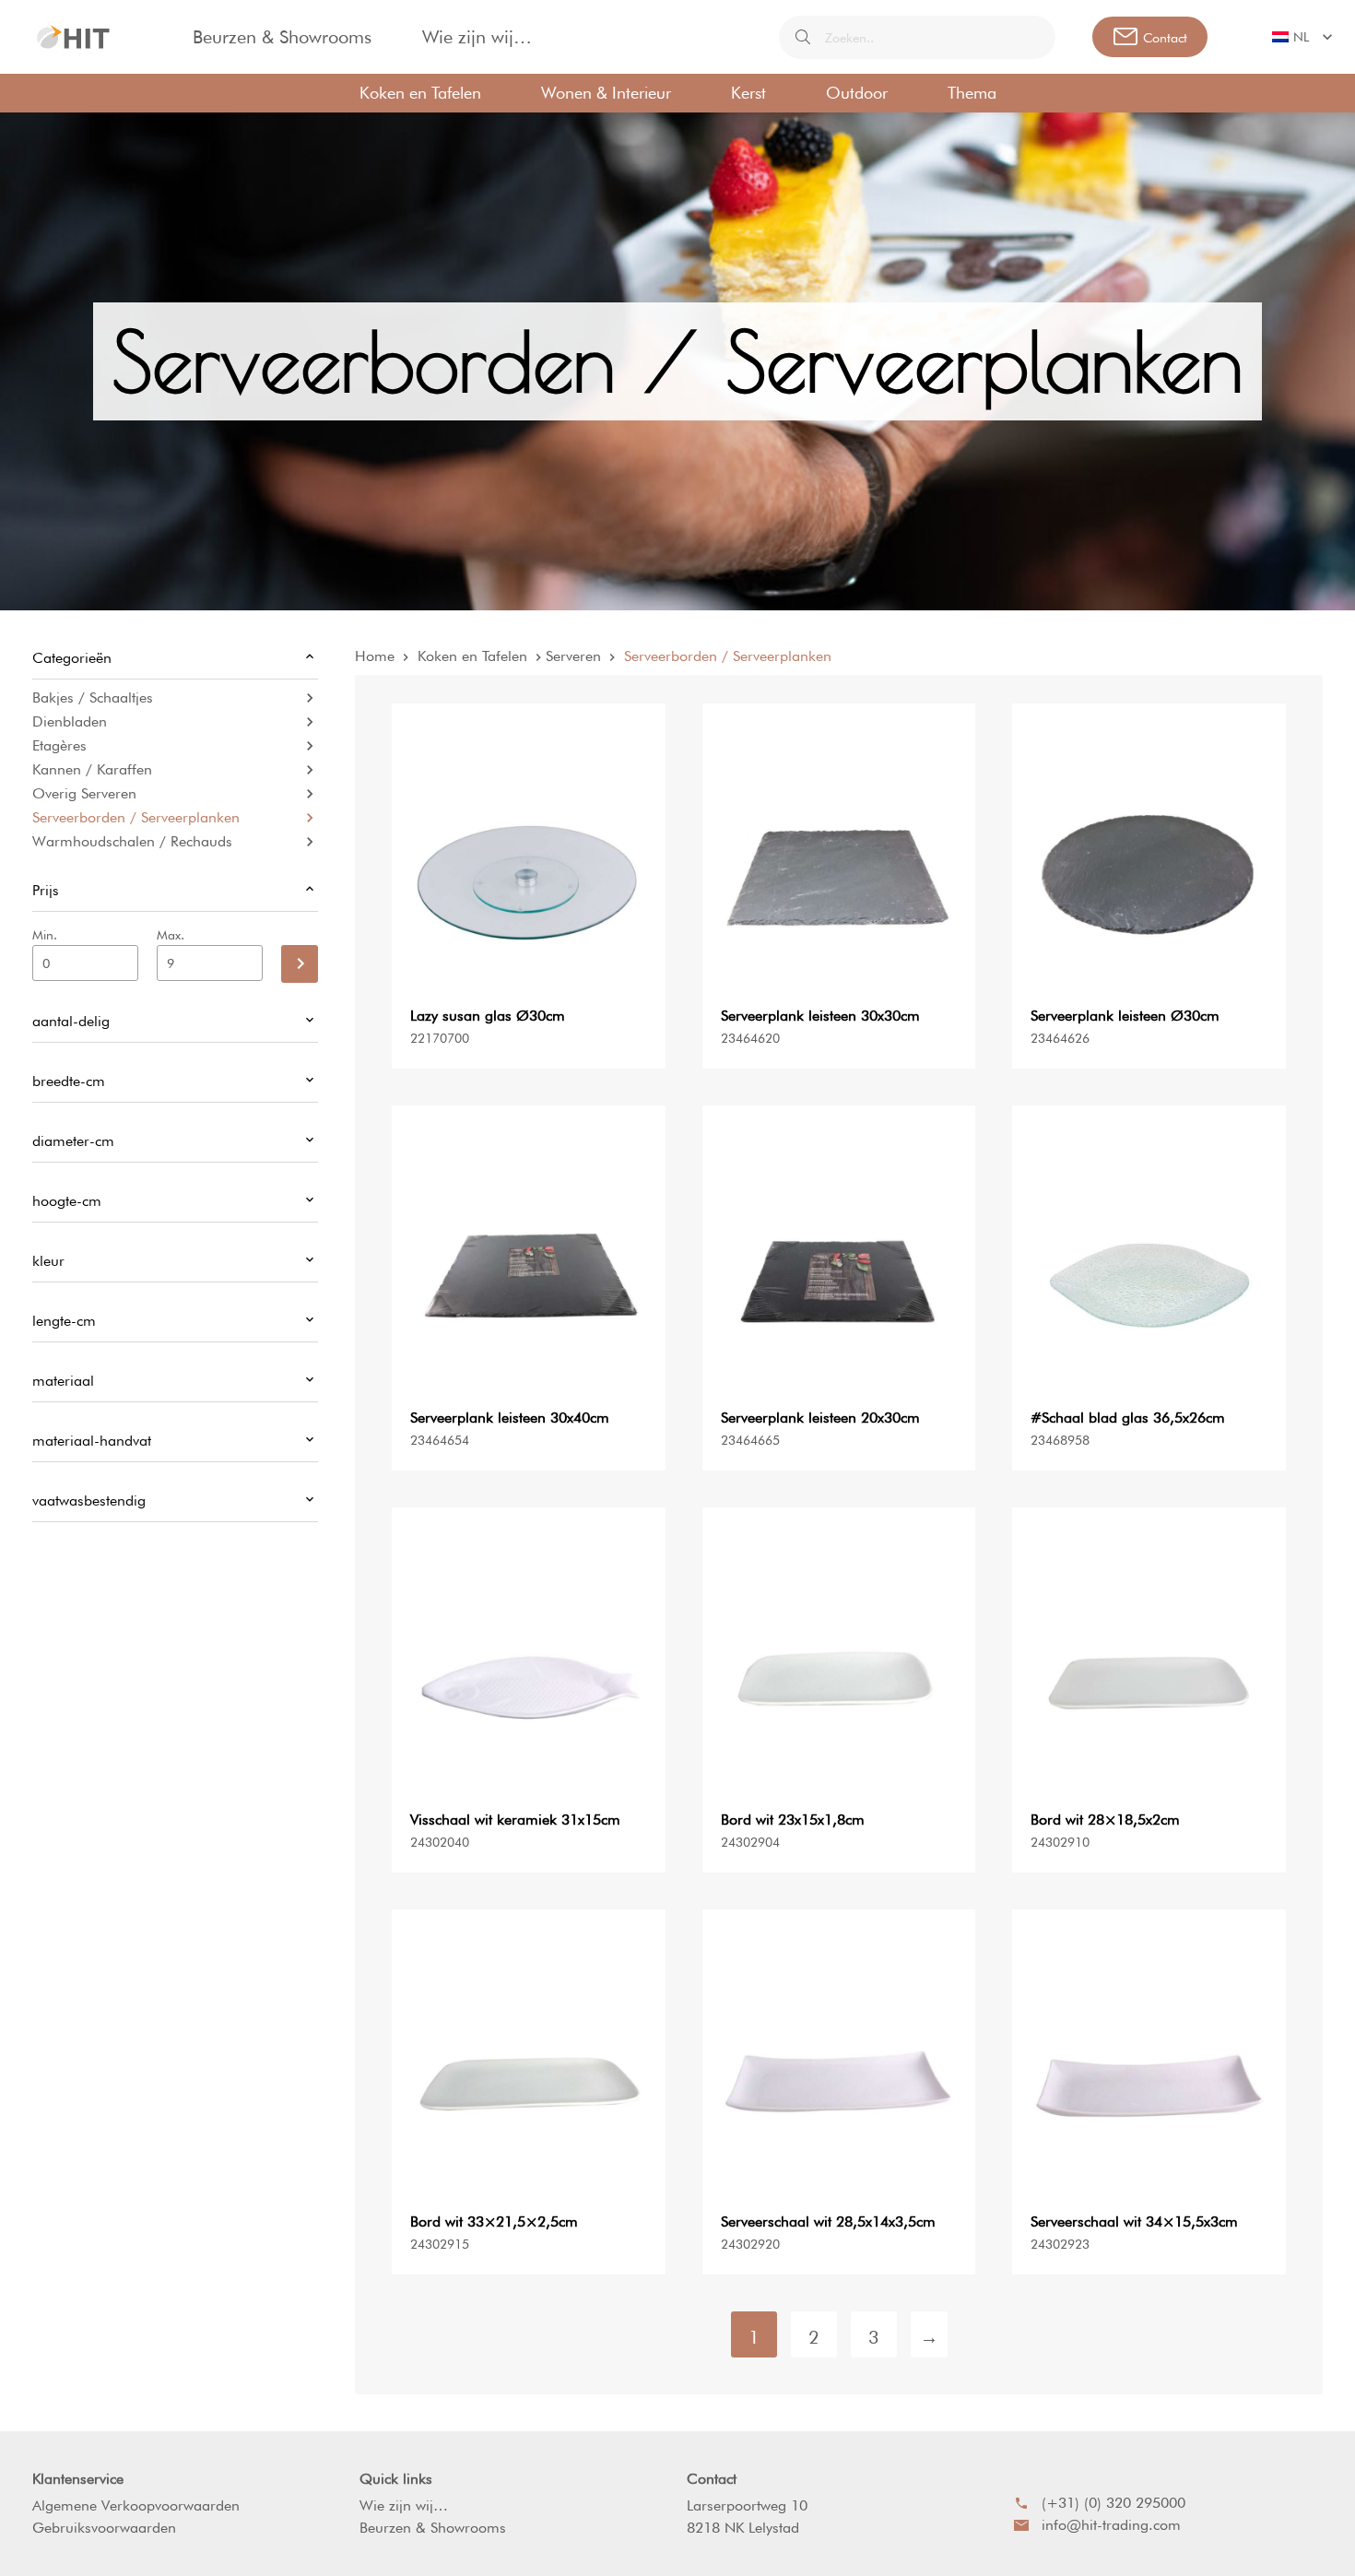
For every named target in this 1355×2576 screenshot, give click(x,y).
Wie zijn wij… (477, 37)
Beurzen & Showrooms (282, 37)
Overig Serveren (84, 793)
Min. (45, 935)
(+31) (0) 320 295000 (1113, 2503)
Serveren (573, 656)
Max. (171, 935)
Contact (712, 2479)
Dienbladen (70, 721)
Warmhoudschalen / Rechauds (132, 841)
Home (375, 656)
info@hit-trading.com (1111, 2525)
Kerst (748, 93)
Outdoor (857, 93)
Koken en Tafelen (420, 93)
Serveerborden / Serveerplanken (136, 817)
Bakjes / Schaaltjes (93, 697)
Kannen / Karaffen (92, 769)
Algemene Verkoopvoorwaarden (136, 2505)
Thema (972, 93)
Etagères (59, 745)
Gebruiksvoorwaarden (104, 2528)
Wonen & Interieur (606, 93)
